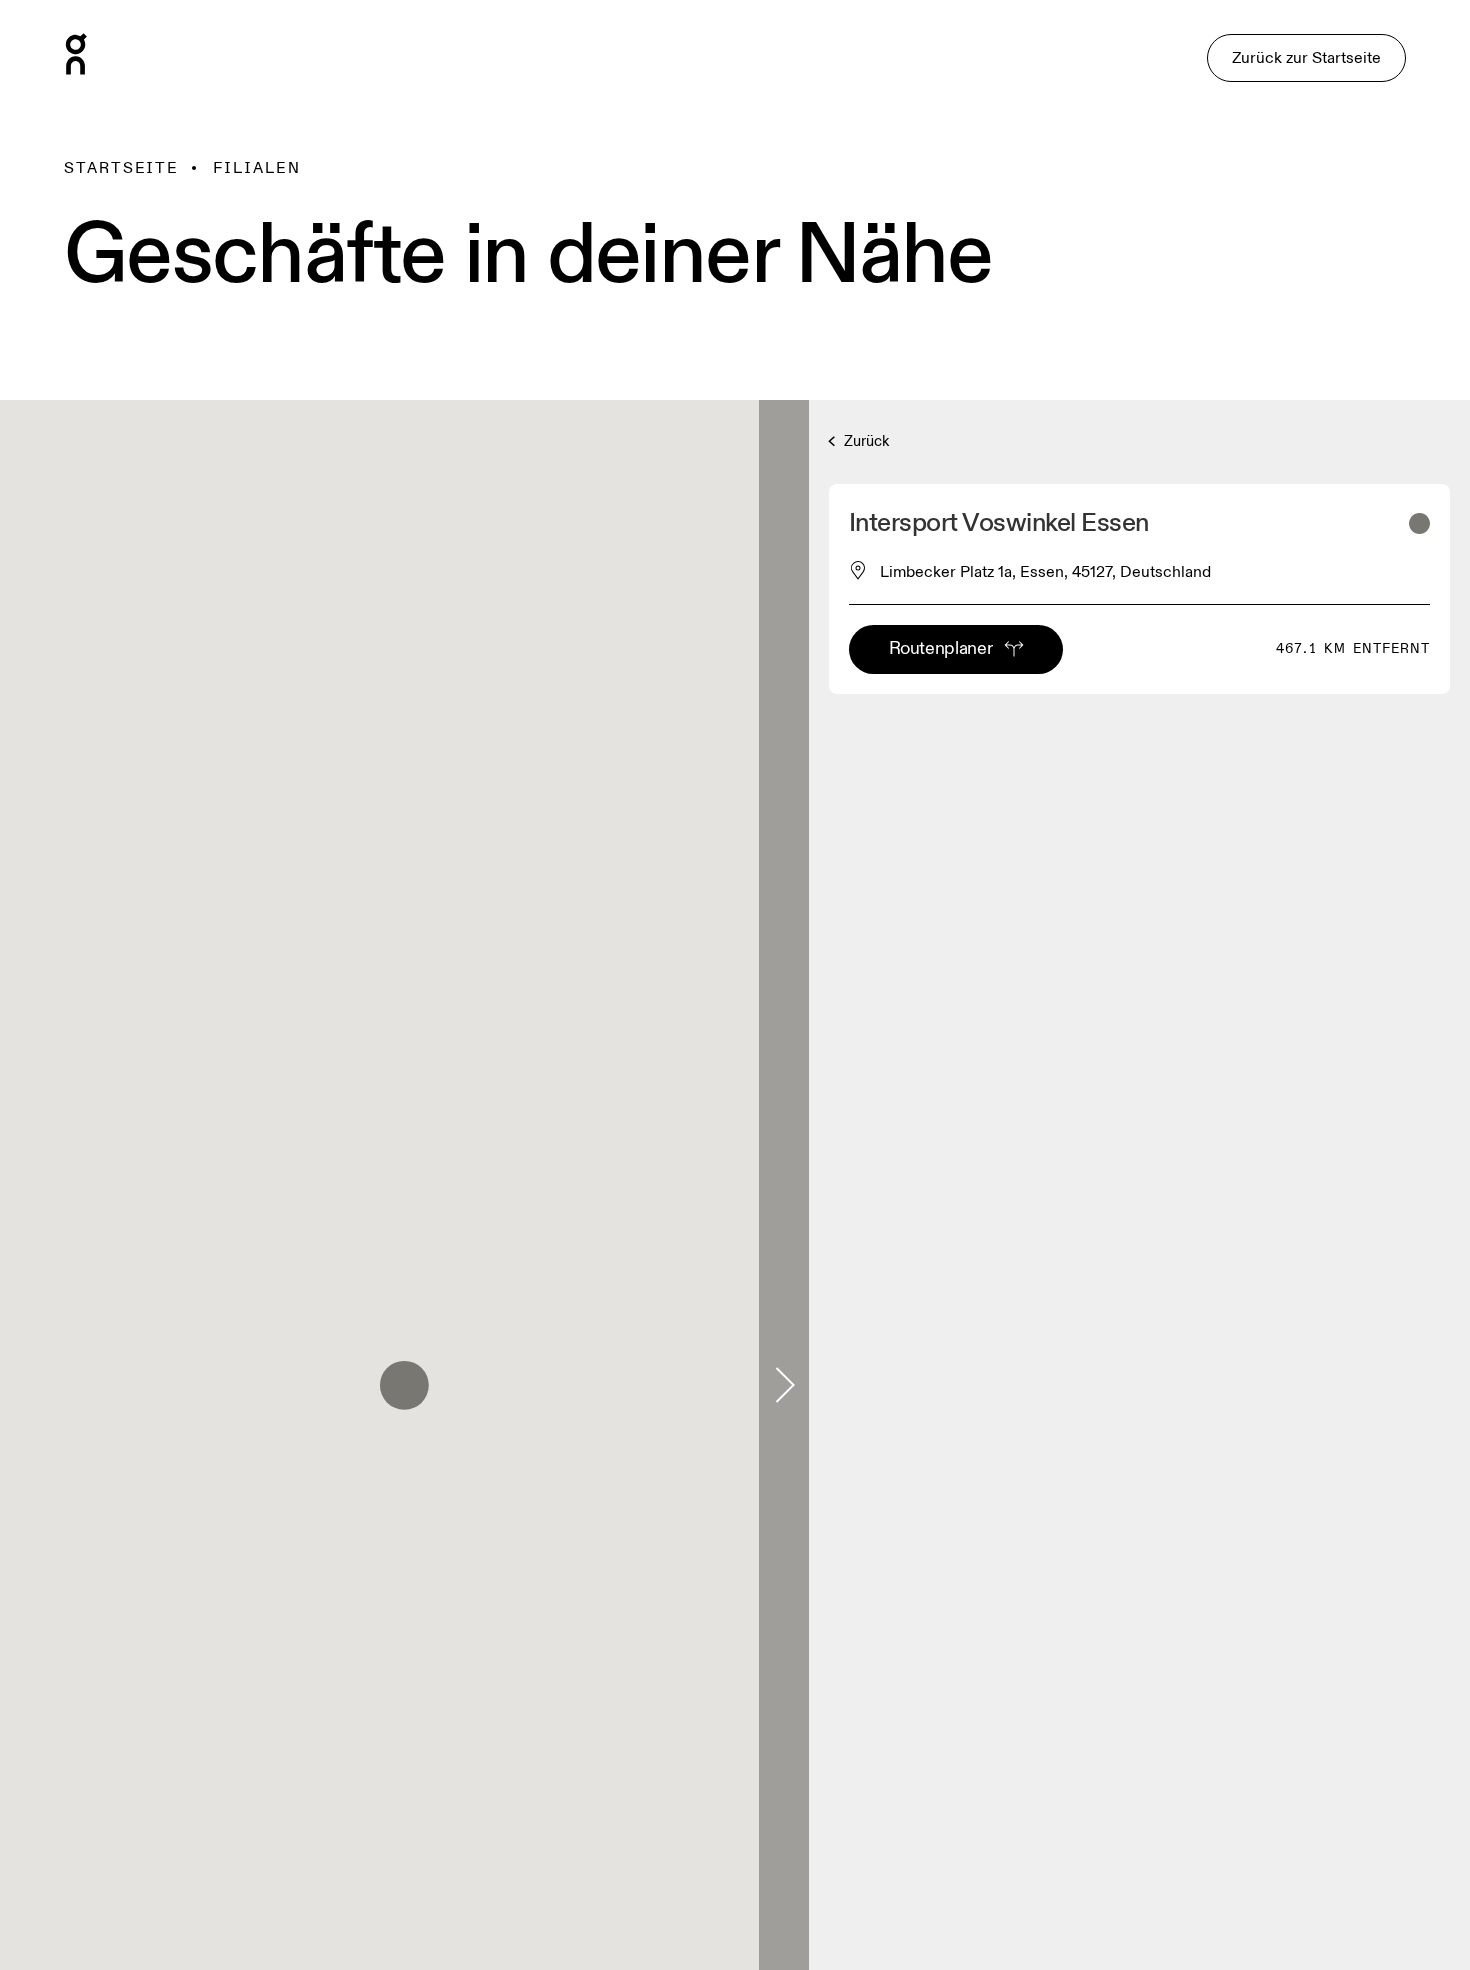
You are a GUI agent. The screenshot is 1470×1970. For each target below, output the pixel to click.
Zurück (864, 441)
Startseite (121, 168)
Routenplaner (941, 648)
